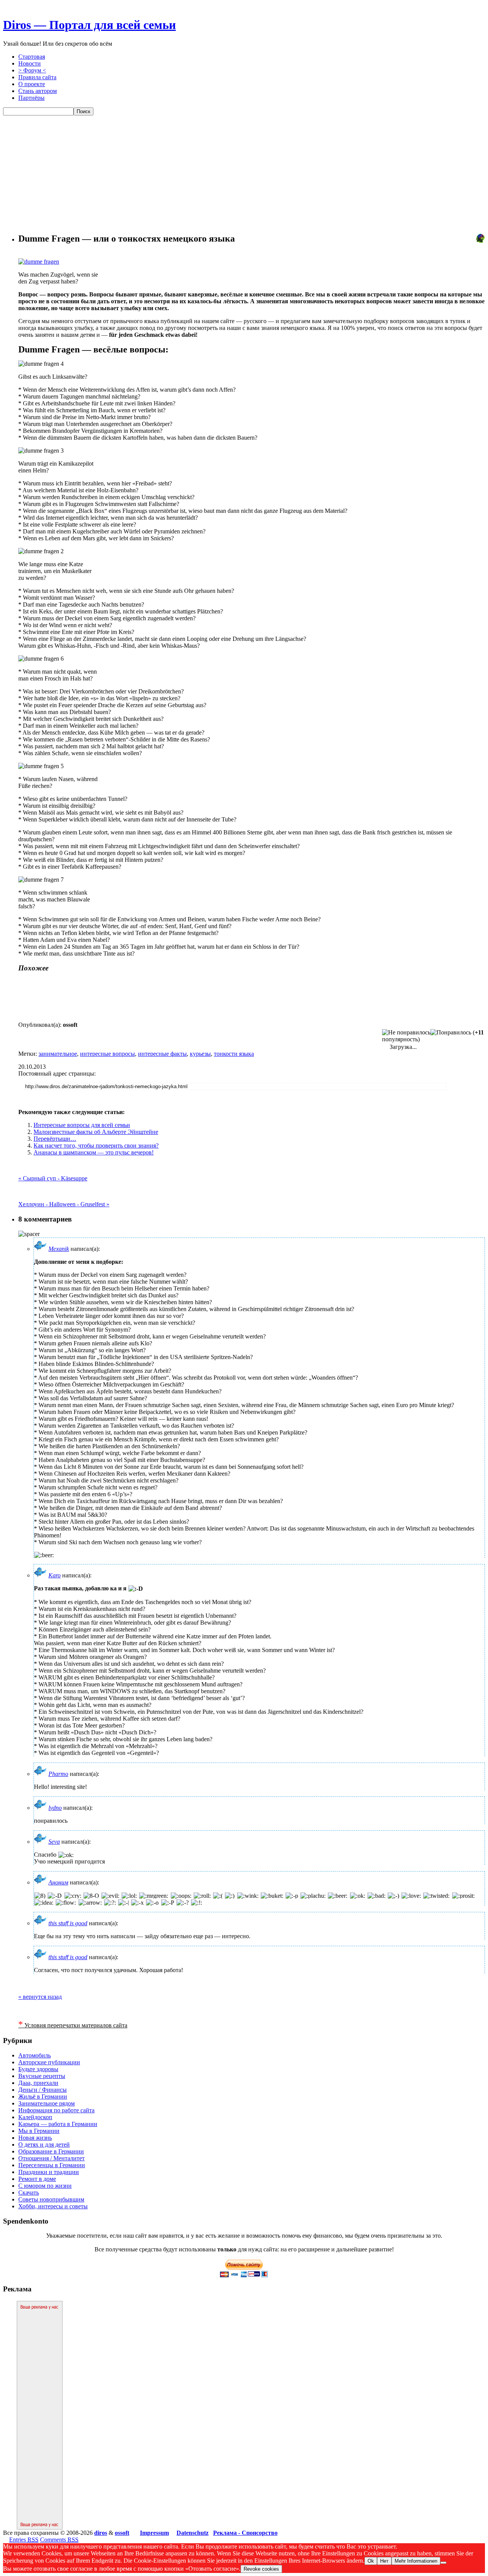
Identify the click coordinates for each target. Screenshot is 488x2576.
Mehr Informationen (416, 2561)
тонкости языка (234, 1054)
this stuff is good (68, 1923)
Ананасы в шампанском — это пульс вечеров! (94, 1152)
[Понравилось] (451, 1033)
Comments (59, 2540)
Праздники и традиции (49, 2172)
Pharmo (58, 1774)
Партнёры (31, 98)
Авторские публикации (49, 2062)
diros (101, 2533)
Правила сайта (37, 77)
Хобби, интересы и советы (53, 2206)
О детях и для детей (44, 2145)
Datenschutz (193, 2533)
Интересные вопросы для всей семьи (82, 1125)
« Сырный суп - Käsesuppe (53, 1178)
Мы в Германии (39, 2131)
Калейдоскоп (35, 2117)
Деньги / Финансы (43, 2090)
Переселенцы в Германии (52, 2165)
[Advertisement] (244, 173)
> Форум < (32, 70)
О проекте (32, 84)
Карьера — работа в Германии (58, 2124)
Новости (30, 63)
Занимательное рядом (47, 2103)
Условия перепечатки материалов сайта (73, 2025)
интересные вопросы (108, 1054)
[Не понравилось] (406, 1033)
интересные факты (162, 1054)
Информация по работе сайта (56, 2110)
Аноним (58, 1882)
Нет (384, 2561)
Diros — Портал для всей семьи (89, 25)
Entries (24, 2540)
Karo (55, 1575)
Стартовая (32, 57)
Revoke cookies (261, 2569)
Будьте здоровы (38, 2069)
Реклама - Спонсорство (245, 2533)
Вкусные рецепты (42, 2076)
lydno (55, 1808)
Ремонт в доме (37, 2179)
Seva (54, 1842)
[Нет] (443, 2563)
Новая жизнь (35, 2138)
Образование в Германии (51, 2151)
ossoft (122, 2533)
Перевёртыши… (55, 1139)
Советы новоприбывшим (51, 2199)
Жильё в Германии (43, 2097)
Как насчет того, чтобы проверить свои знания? (96, 1146)
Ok (371, 2561)
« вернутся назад (40, 1997)
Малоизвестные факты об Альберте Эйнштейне (96, 1132)
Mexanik (59, 1249)
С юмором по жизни (45, 2186)
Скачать (29, 2193)
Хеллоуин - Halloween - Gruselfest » (64, 1204)
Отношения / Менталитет (51, 2158)
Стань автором (38, 91)
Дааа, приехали (38, 2083)
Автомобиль (35, 2055)
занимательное (58, 1054)
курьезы (200, 1054)
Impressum (154, 2533)
